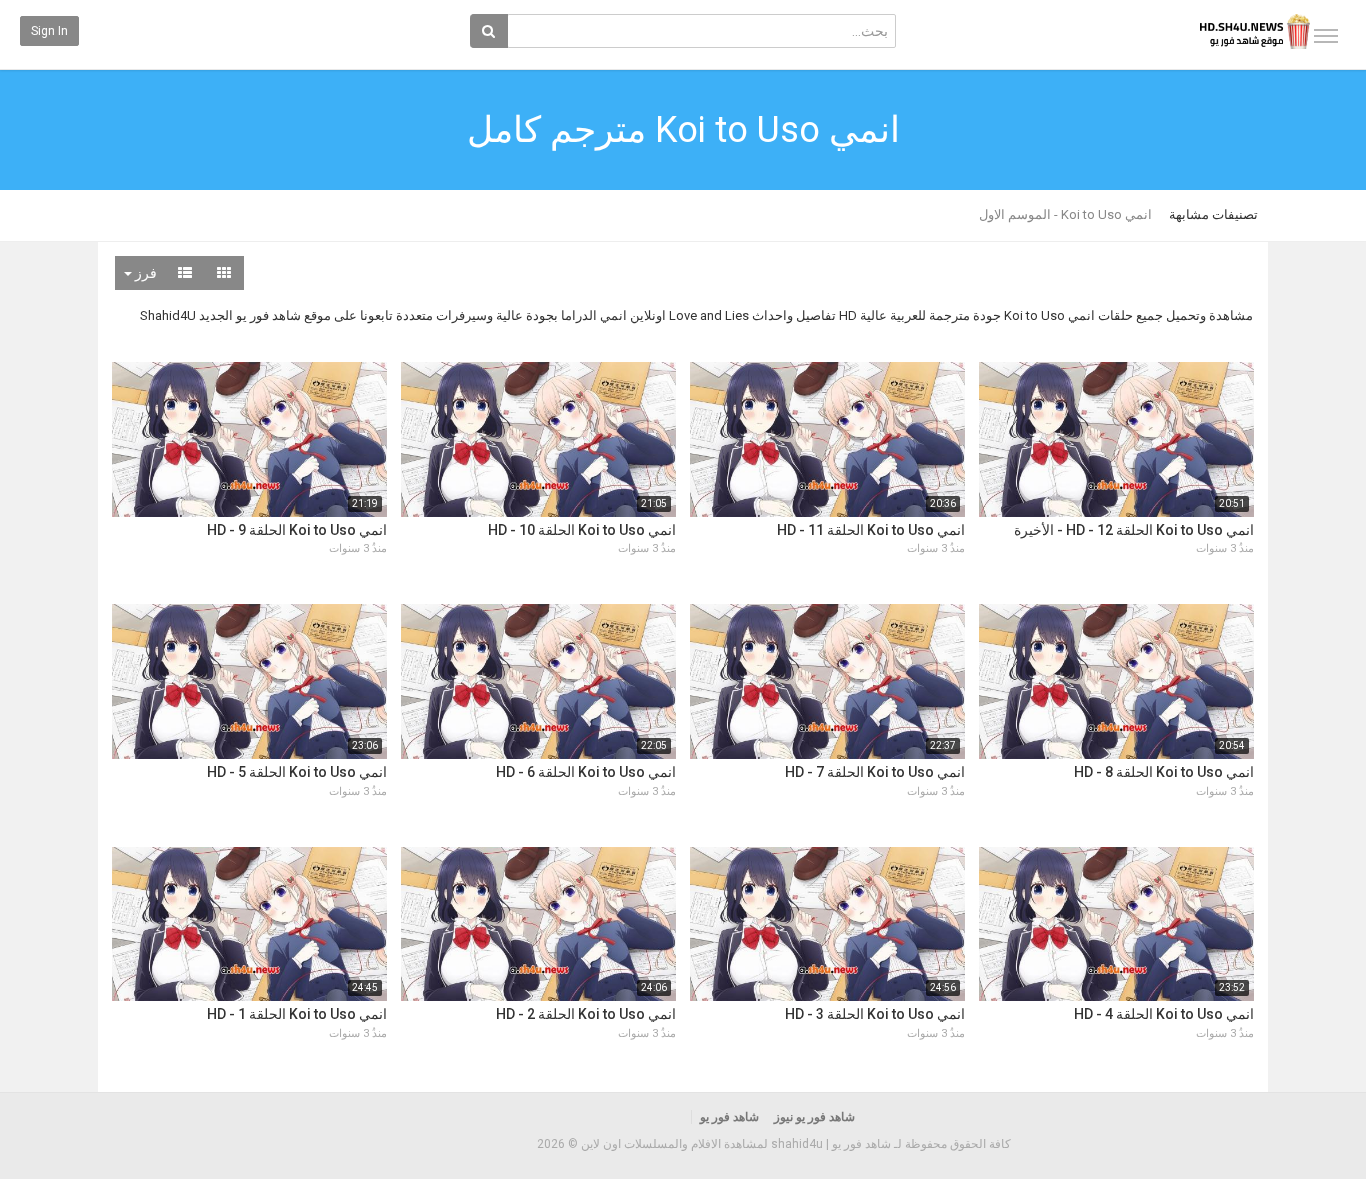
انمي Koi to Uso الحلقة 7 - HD (875, 772)
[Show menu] (1326, 36)
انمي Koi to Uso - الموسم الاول (1065, 214)
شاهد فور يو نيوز (814, 1117)
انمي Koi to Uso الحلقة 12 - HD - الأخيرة (1134, 530)
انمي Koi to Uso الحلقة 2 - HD (586, 1014)
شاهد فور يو (729, 1117)
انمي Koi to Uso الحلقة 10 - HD (582, 530)
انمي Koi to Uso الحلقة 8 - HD (1164, 772)
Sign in (49, 31)
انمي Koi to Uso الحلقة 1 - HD (297, 1014)
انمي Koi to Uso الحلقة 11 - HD (871, 530)
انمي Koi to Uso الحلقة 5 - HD (297, 772)
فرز (144, 273)
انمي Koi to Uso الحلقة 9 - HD (297, 530)
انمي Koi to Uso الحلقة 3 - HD (875, 1014)
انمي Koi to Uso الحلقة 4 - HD (1164, 1014)
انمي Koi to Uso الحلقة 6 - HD (586, 772)
